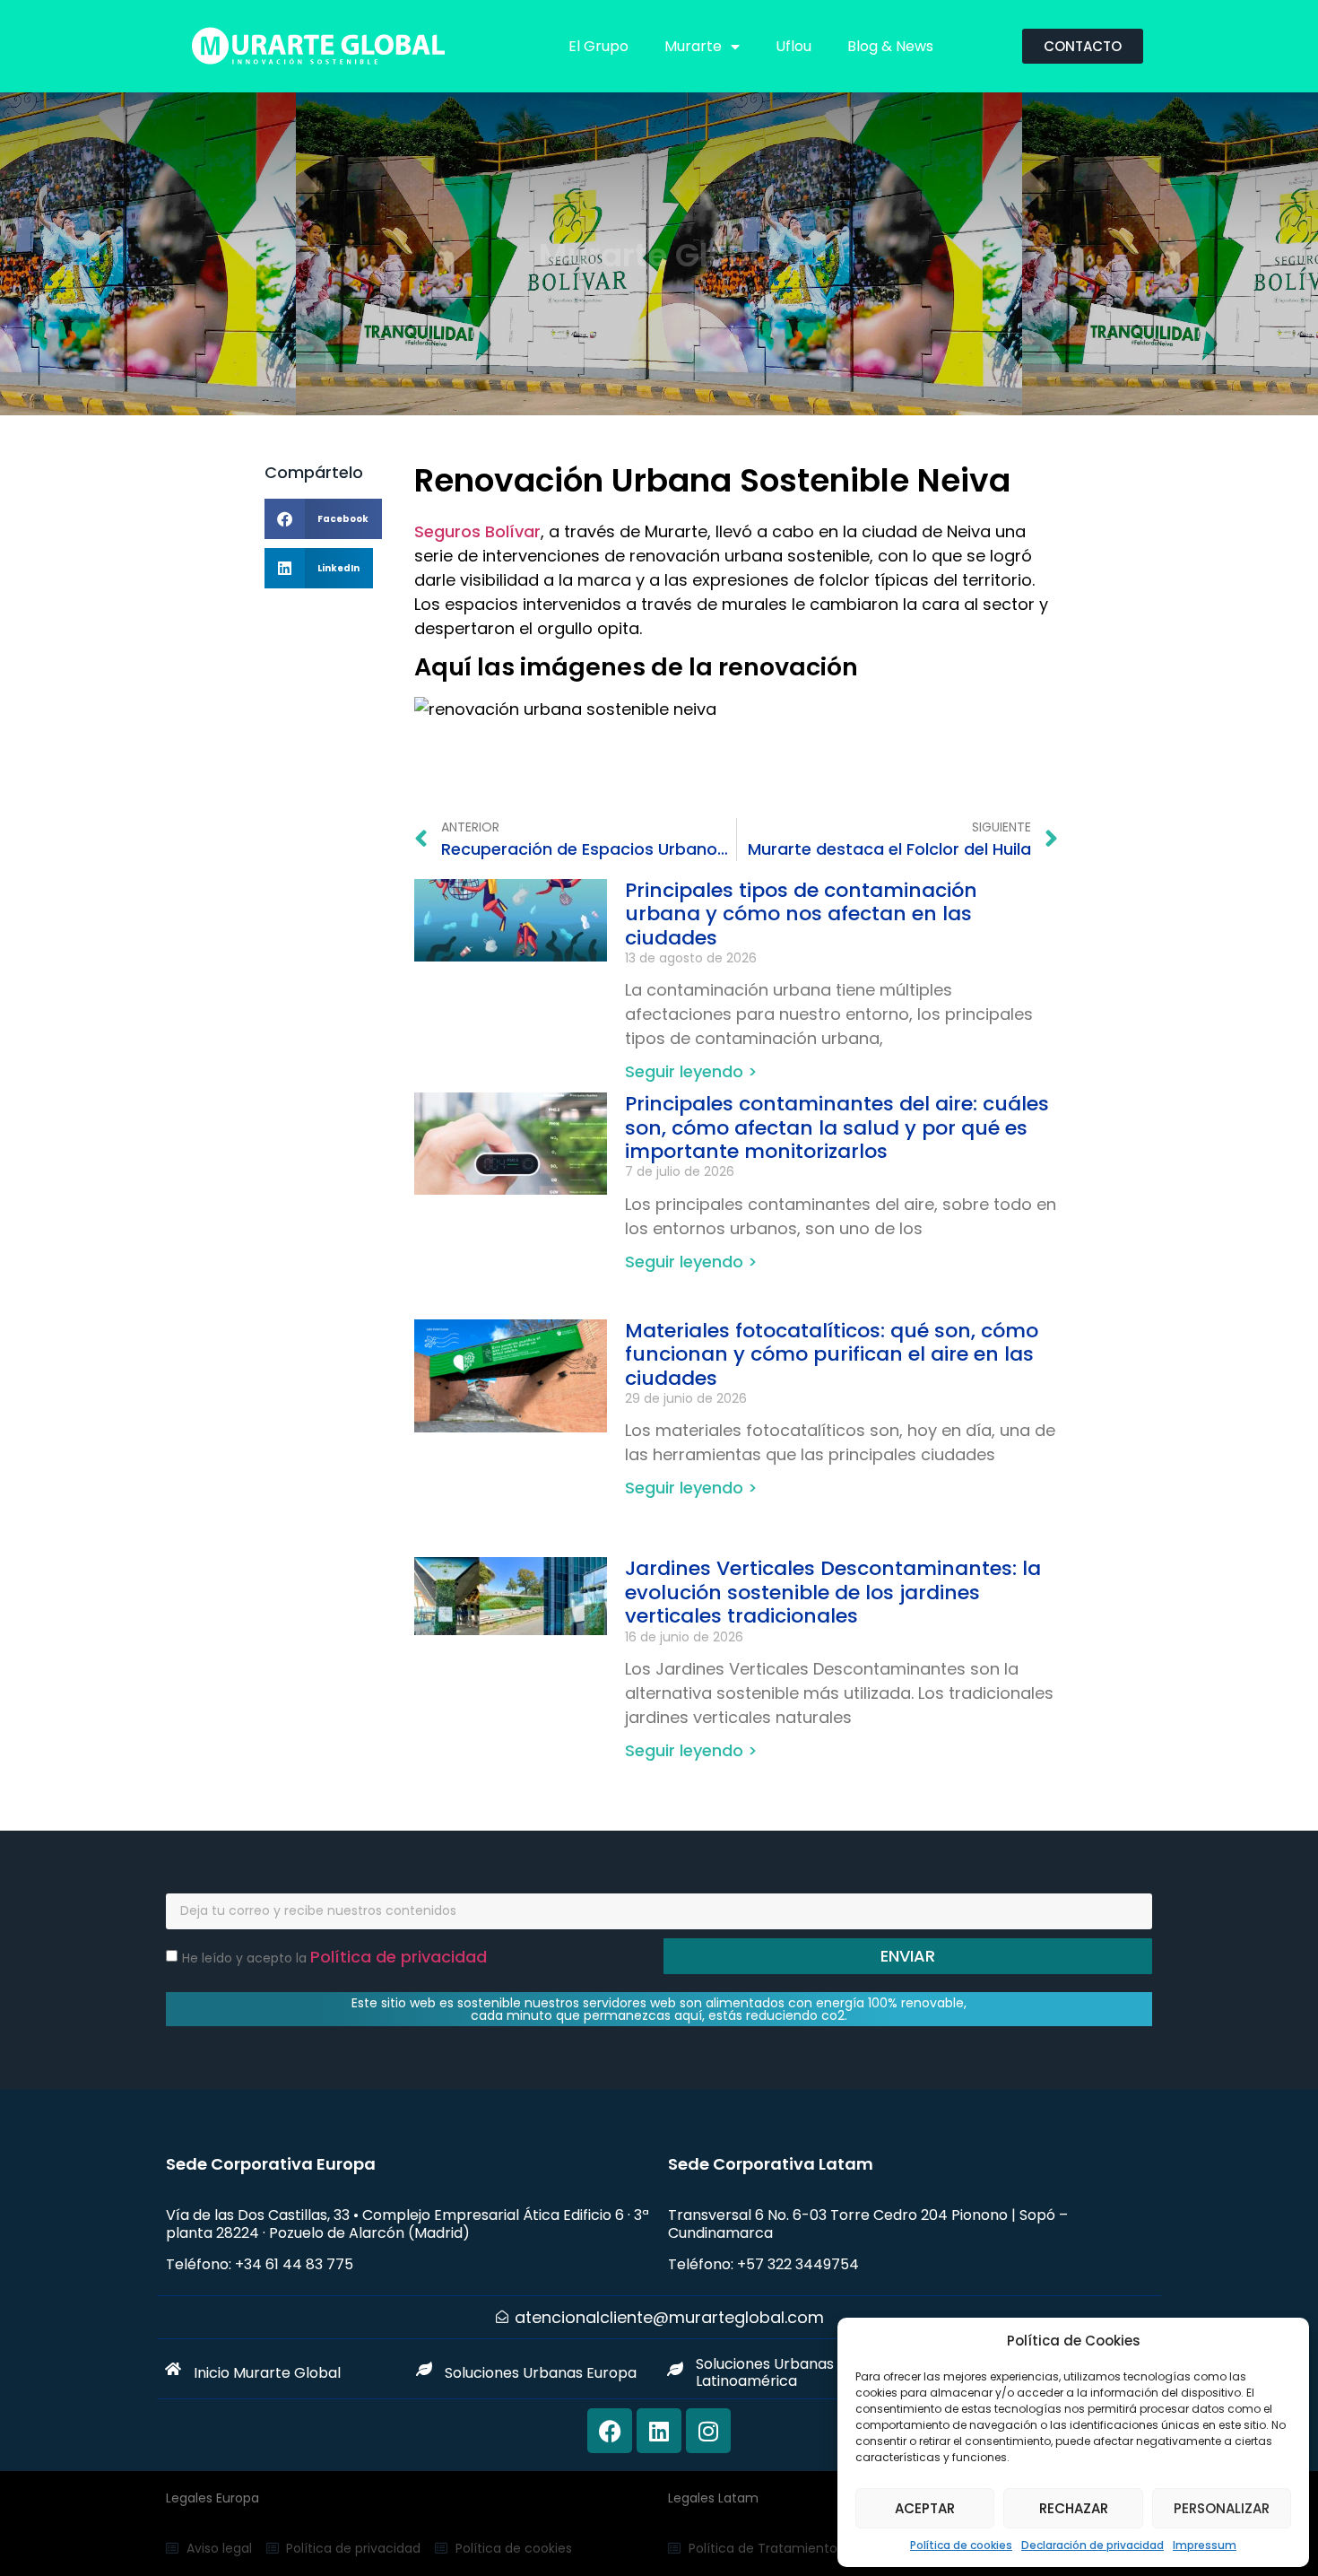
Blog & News (890, 46)
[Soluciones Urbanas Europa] (424, 2369)
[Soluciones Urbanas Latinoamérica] (675, 2369)
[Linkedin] (659, 2431)
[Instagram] (708, 2431)
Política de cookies (961, 2545)
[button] (323, 519)
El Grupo (598, 46)
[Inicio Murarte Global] (173, 2369)
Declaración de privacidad (1093, 2545)
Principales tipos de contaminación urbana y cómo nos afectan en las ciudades (801, 914)
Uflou (793, 46)
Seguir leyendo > (691, 1071)
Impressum (1205, 2545)
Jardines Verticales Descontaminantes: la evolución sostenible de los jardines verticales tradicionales (833, 1592)
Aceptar (925, 2508)
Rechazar (1074, 2508)
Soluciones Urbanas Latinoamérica (765, 2372)
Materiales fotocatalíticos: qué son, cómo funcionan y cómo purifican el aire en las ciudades (832, 1354)
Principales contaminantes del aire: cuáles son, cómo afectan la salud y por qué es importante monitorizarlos (837, 1127)
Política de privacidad (399, 1957)
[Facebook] (610, 2431)
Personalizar (1222, 2508)
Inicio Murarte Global (267, 2373)
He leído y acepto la (334, 1958)
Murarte (693, 46)
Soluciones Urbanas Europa (541, 2373)
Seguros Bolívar (477, 531)
